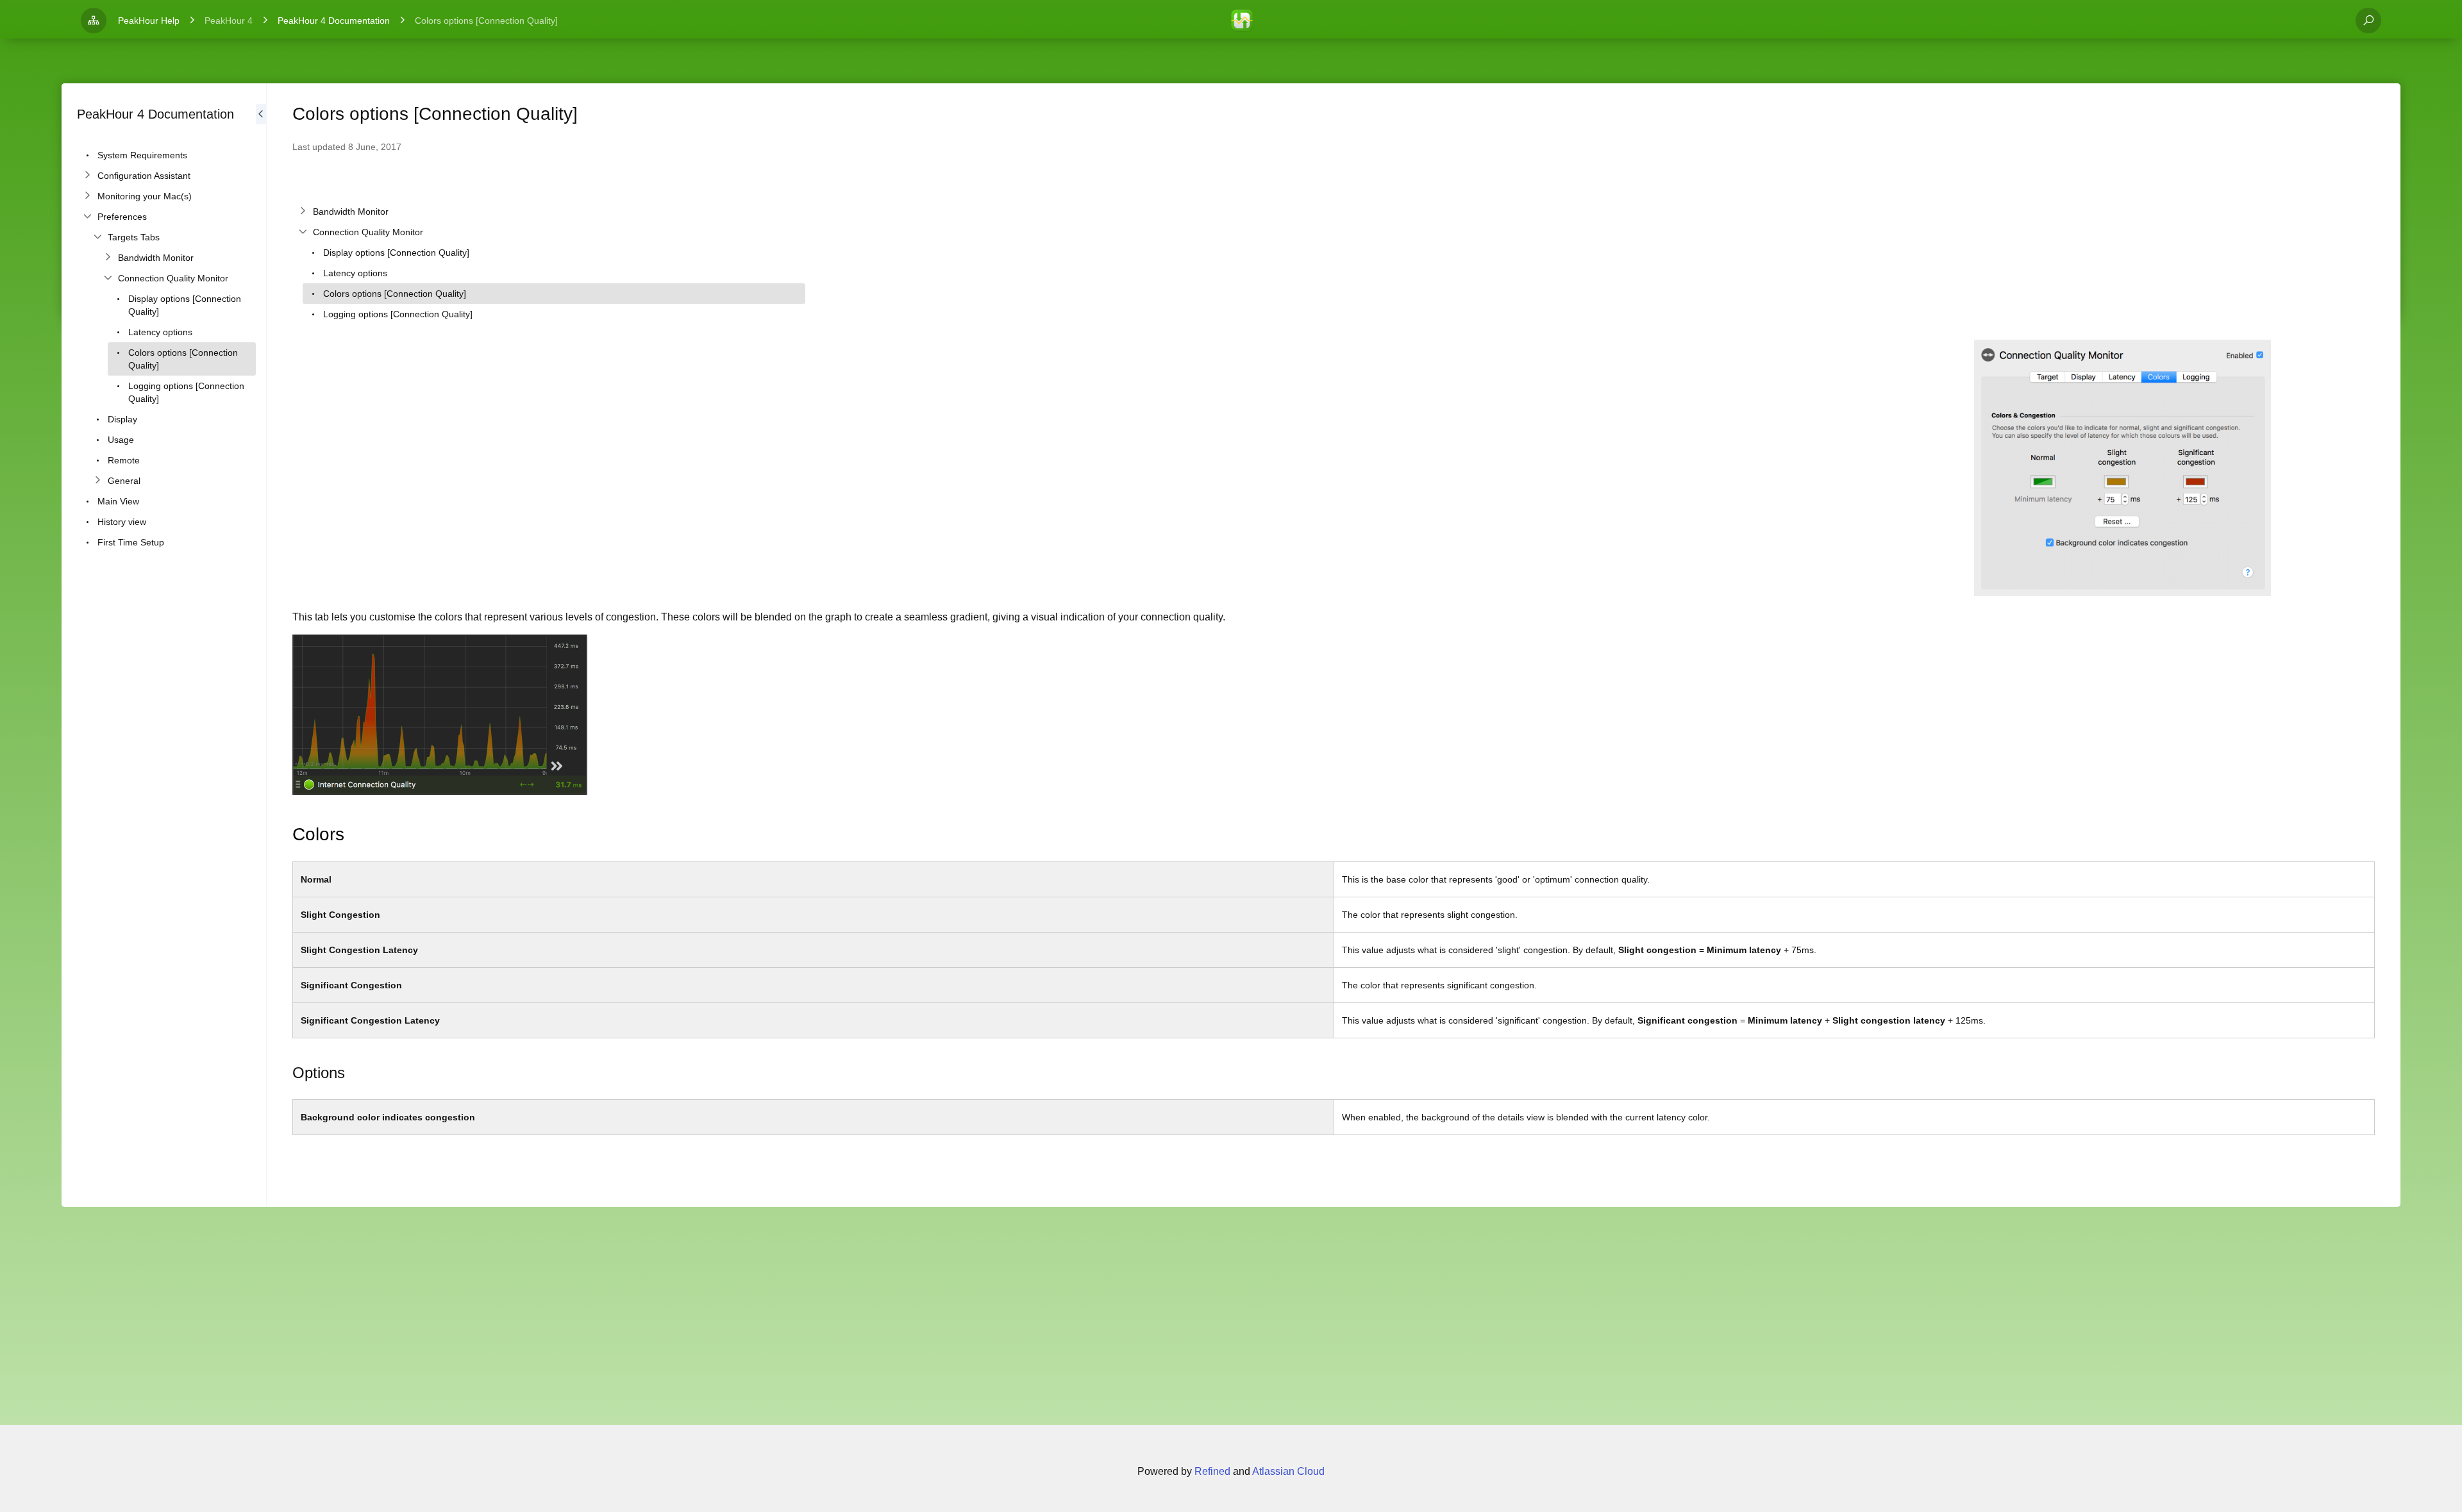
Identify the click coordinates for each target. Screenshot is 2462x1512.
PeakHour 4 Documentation (334, 21)
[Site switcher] (94, 21)
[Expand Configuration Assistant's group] (87, 176)
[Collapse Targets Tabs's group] (97, 237)
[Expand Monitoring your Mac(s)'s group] (87, 196)
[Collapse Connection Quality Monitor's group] (108, 278)
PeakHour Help (149, 21)
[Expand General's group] (97, 481)
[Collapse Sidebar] (261, 645)
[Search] (2368, 21)
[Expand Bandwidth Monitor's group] (108, 258)
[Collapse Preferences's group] (87, 217)
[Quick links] (1242, 21)
